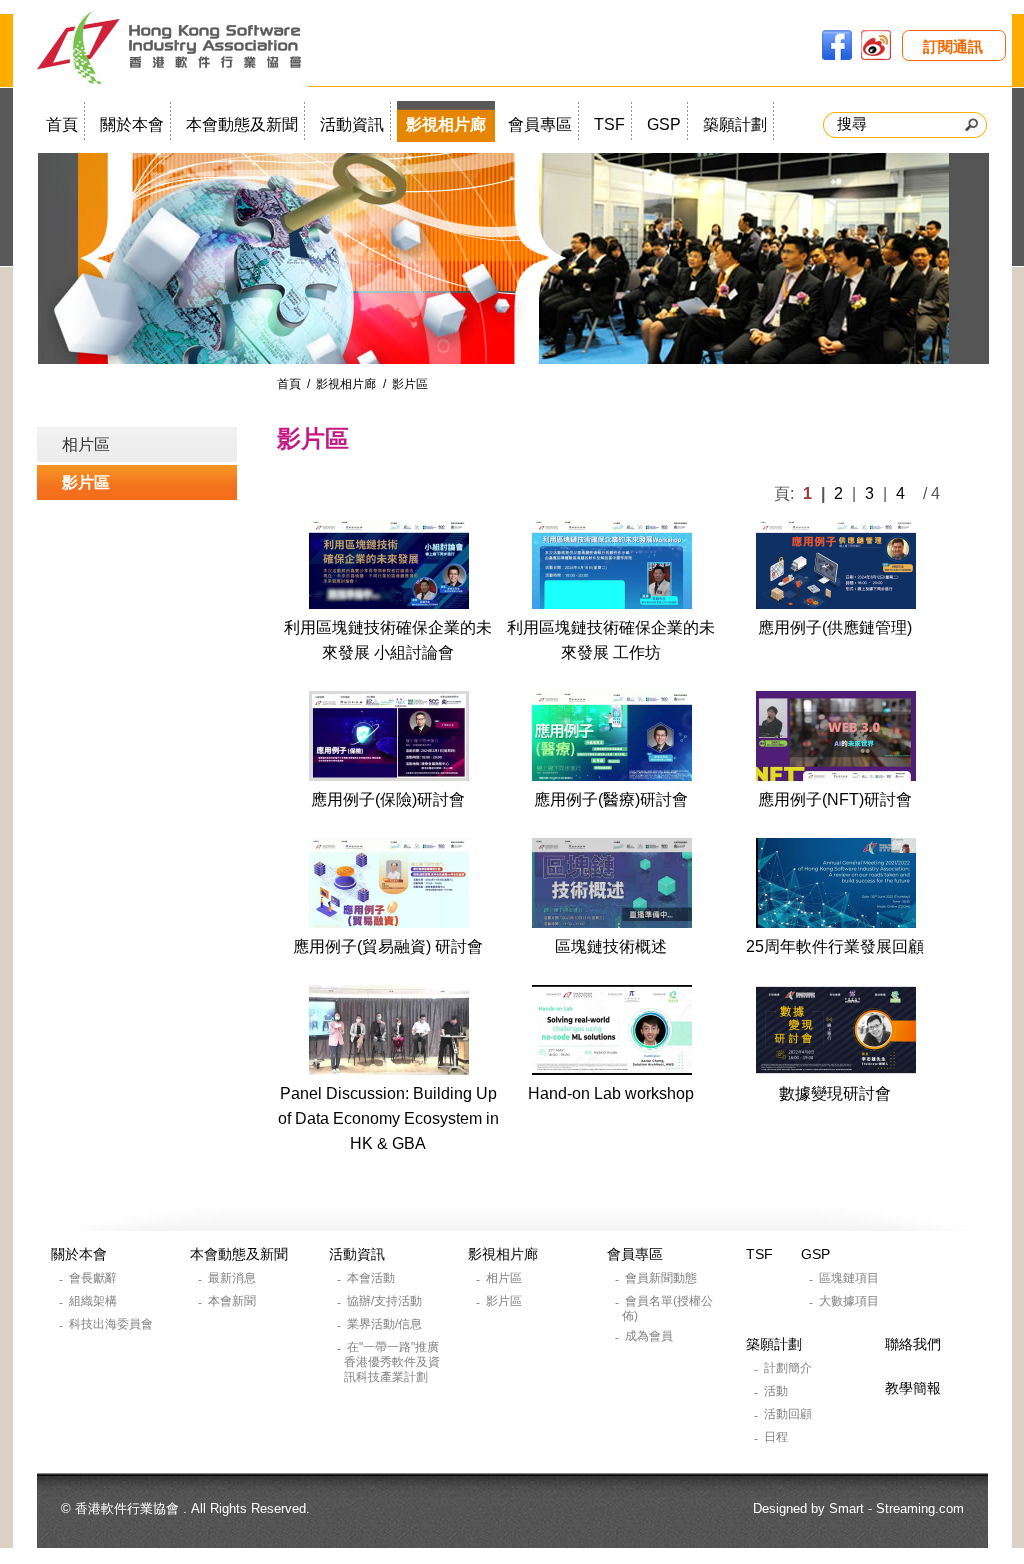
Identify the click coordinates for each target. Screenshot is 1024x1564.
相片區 (86, 444)
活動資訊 (352, 124)
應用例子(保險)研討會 (388, 799)
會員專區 (540, 124)
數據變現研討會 (835, 1093)
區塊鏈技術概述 (611, 946)
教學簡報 (913, 1388)
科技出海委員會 (112, 1324)
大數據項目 (850, 1301)
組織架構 (94, 1301)
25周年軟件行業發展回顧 (835, 946)
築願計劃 (735, 124)
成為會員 (650, 1336)
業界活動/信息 (386, 1324)
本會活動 (372, 1278)
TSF (609, 124)
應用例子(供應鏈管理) (835, 627)
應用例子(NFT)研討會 (835, 799)
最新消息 (233, 1278)
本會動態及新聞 (242, 124)
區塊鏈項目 (850, 1278)
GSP (664, 124)
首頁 (62, 124)
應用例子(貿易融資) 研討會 (388, 946)
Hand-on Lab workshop (611, 1093)
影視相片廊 (446, 124)
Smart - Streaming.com (896, 1508)
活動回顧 (789, 1414)
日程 (777, 1437)
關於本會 (132, 124)
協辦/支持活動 (386, 1301)
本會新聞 (233, 1301)
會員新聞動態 (662, 1278)
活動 (777, 1391)
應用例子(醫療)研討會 (611, 799)
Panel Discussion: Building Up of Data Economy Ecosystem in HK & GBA (388, 1118)
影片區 (86, 482)
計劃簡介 (789, 1368)
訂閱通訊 (953, 46)
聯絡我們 (913, 1344)
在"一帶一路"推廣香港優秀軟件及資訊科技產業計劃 (392, 1362)
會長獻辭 (94, 1278)
